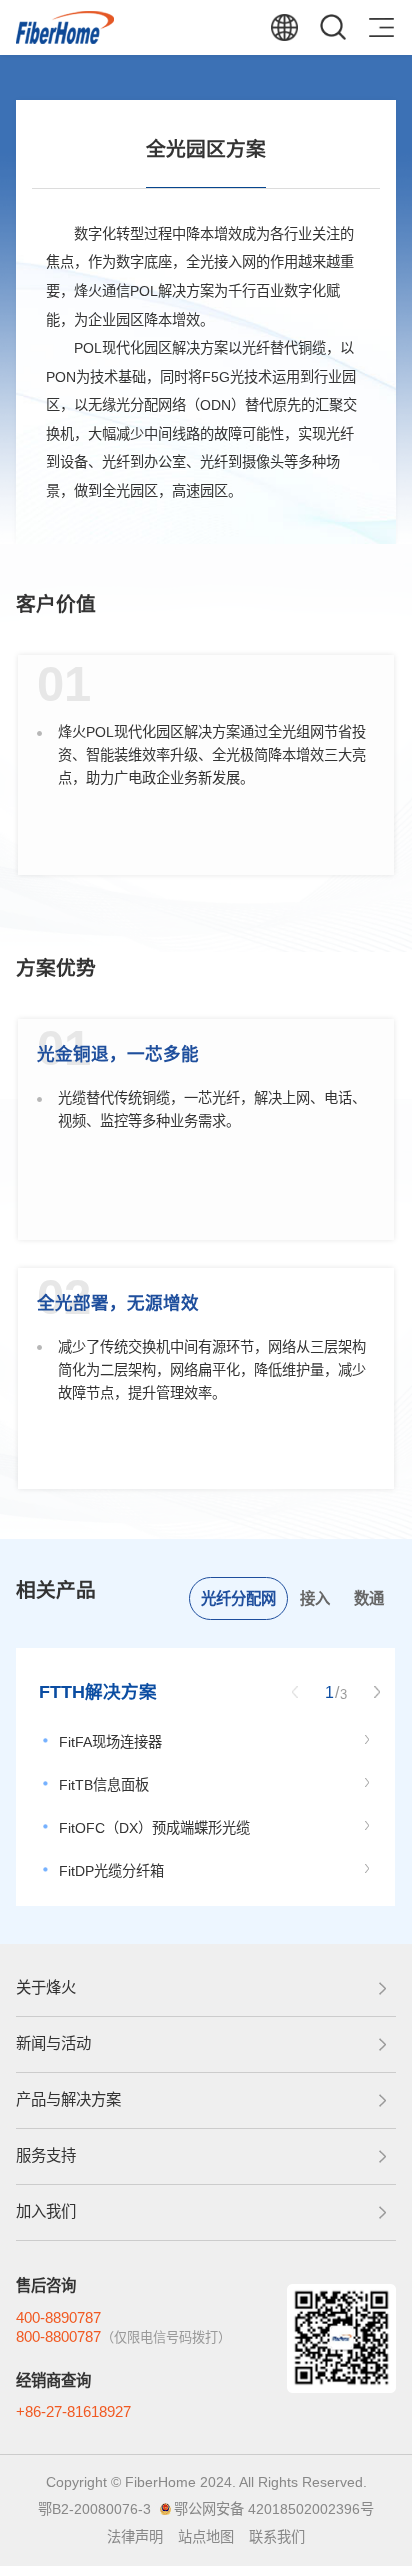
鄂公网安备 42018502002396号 (274, 2509)
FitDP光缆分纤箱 (111, 1871)
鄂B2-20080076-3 (94, 2509)
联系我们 (277, 2537)
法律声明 (135, 2537)
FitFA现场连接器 (110, 1742)
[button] (377, 1692)
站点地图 (206, 2537)
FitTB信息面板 (104, 1785)
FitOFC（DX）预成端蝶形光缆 (154, 1828)
